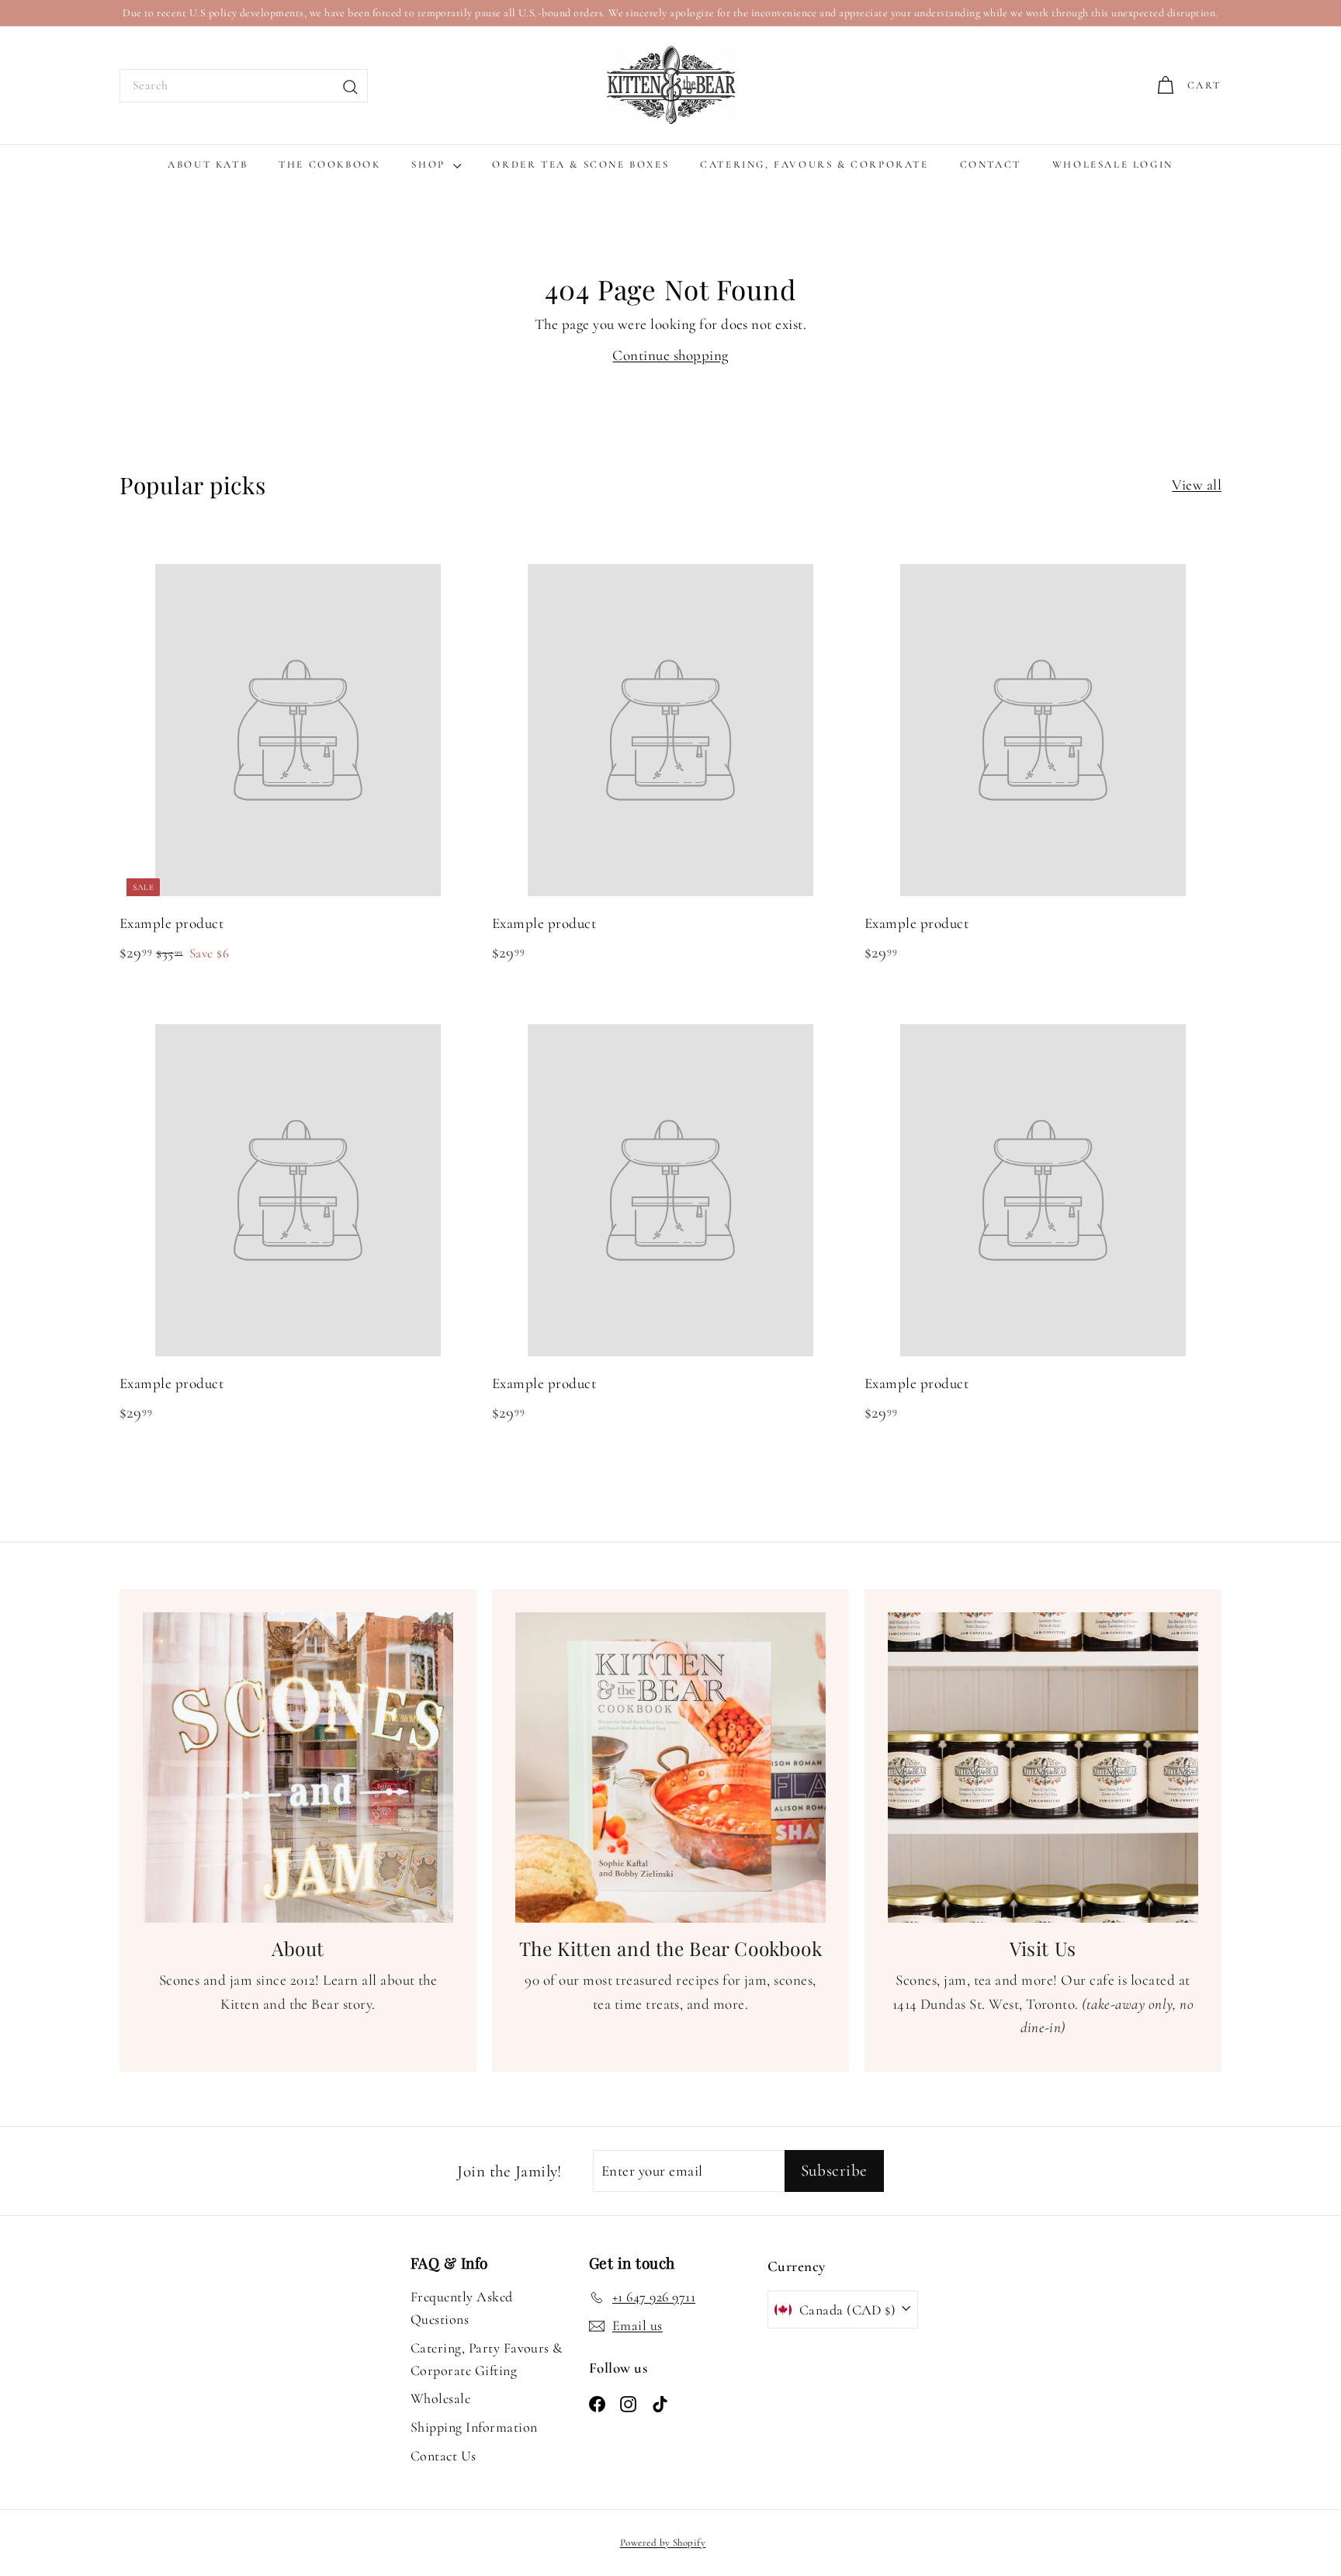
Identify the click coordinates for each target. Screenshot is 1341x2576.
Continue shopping (670, 355)
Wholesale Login (1113, 164)
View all (1197, 485)
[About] (298, 1768)
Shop (430, 164)
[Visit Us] (1043, 1768)
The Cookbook (329, 164)
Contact (991, 164)
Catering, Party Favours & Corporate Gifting (487, 2359)
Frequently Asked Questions (462, 2308)
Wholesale (440, 2398)
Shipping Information (474, 2427)
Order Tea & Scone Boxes (580, 164)
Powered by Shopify (663, 2543)
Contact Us (444, 2456)
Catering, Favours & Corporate (814, 164)
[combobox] (244, 86)
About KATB (208, 164)
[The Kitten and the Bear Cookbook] (670, 1768)
